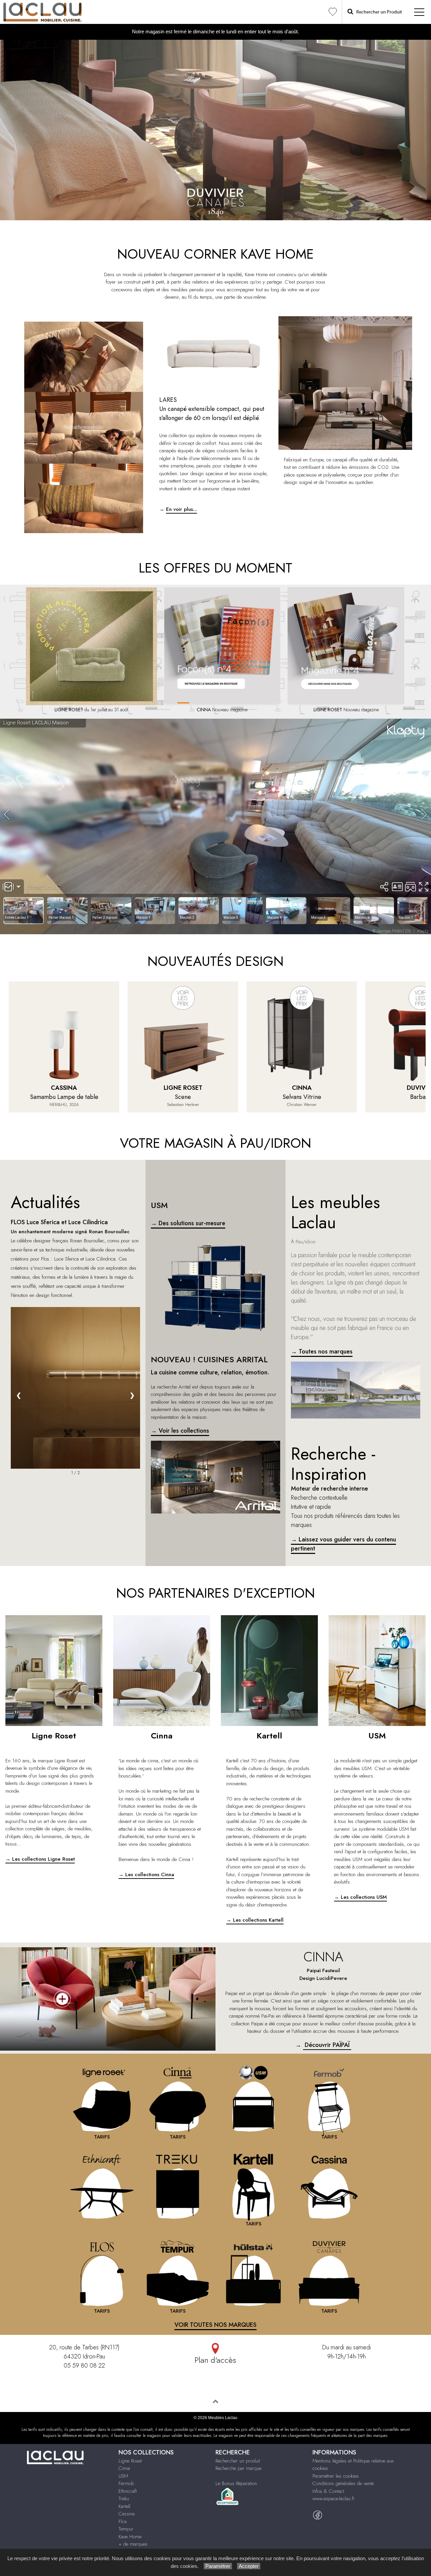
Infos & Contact (328, 2491)
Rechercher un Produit (378, 12)
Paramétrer (218, 2566)
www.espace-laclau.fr (334, 2499)
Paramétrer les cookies (336, 2476)
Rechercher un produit (238, 2461)
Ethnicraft (128, 2491)
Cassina (127, 2514)
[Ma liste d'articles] (333, 12)
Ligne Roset (130, 2461)
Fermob (126, 2483)
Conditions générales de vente (343, 2483)
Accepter (249, 2566)
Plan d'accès (215, 2360)
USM (123, 2476)
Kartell (124, 2506)
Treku (124, 2499)
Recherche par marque (238, 2468)
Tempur (126, 2529)
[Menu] (419, 12)
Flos (123, 2521)
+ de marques (133, 2544)
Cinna (124, 2468)
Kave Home (130, 2537)
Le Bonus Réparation (236, 2483)
